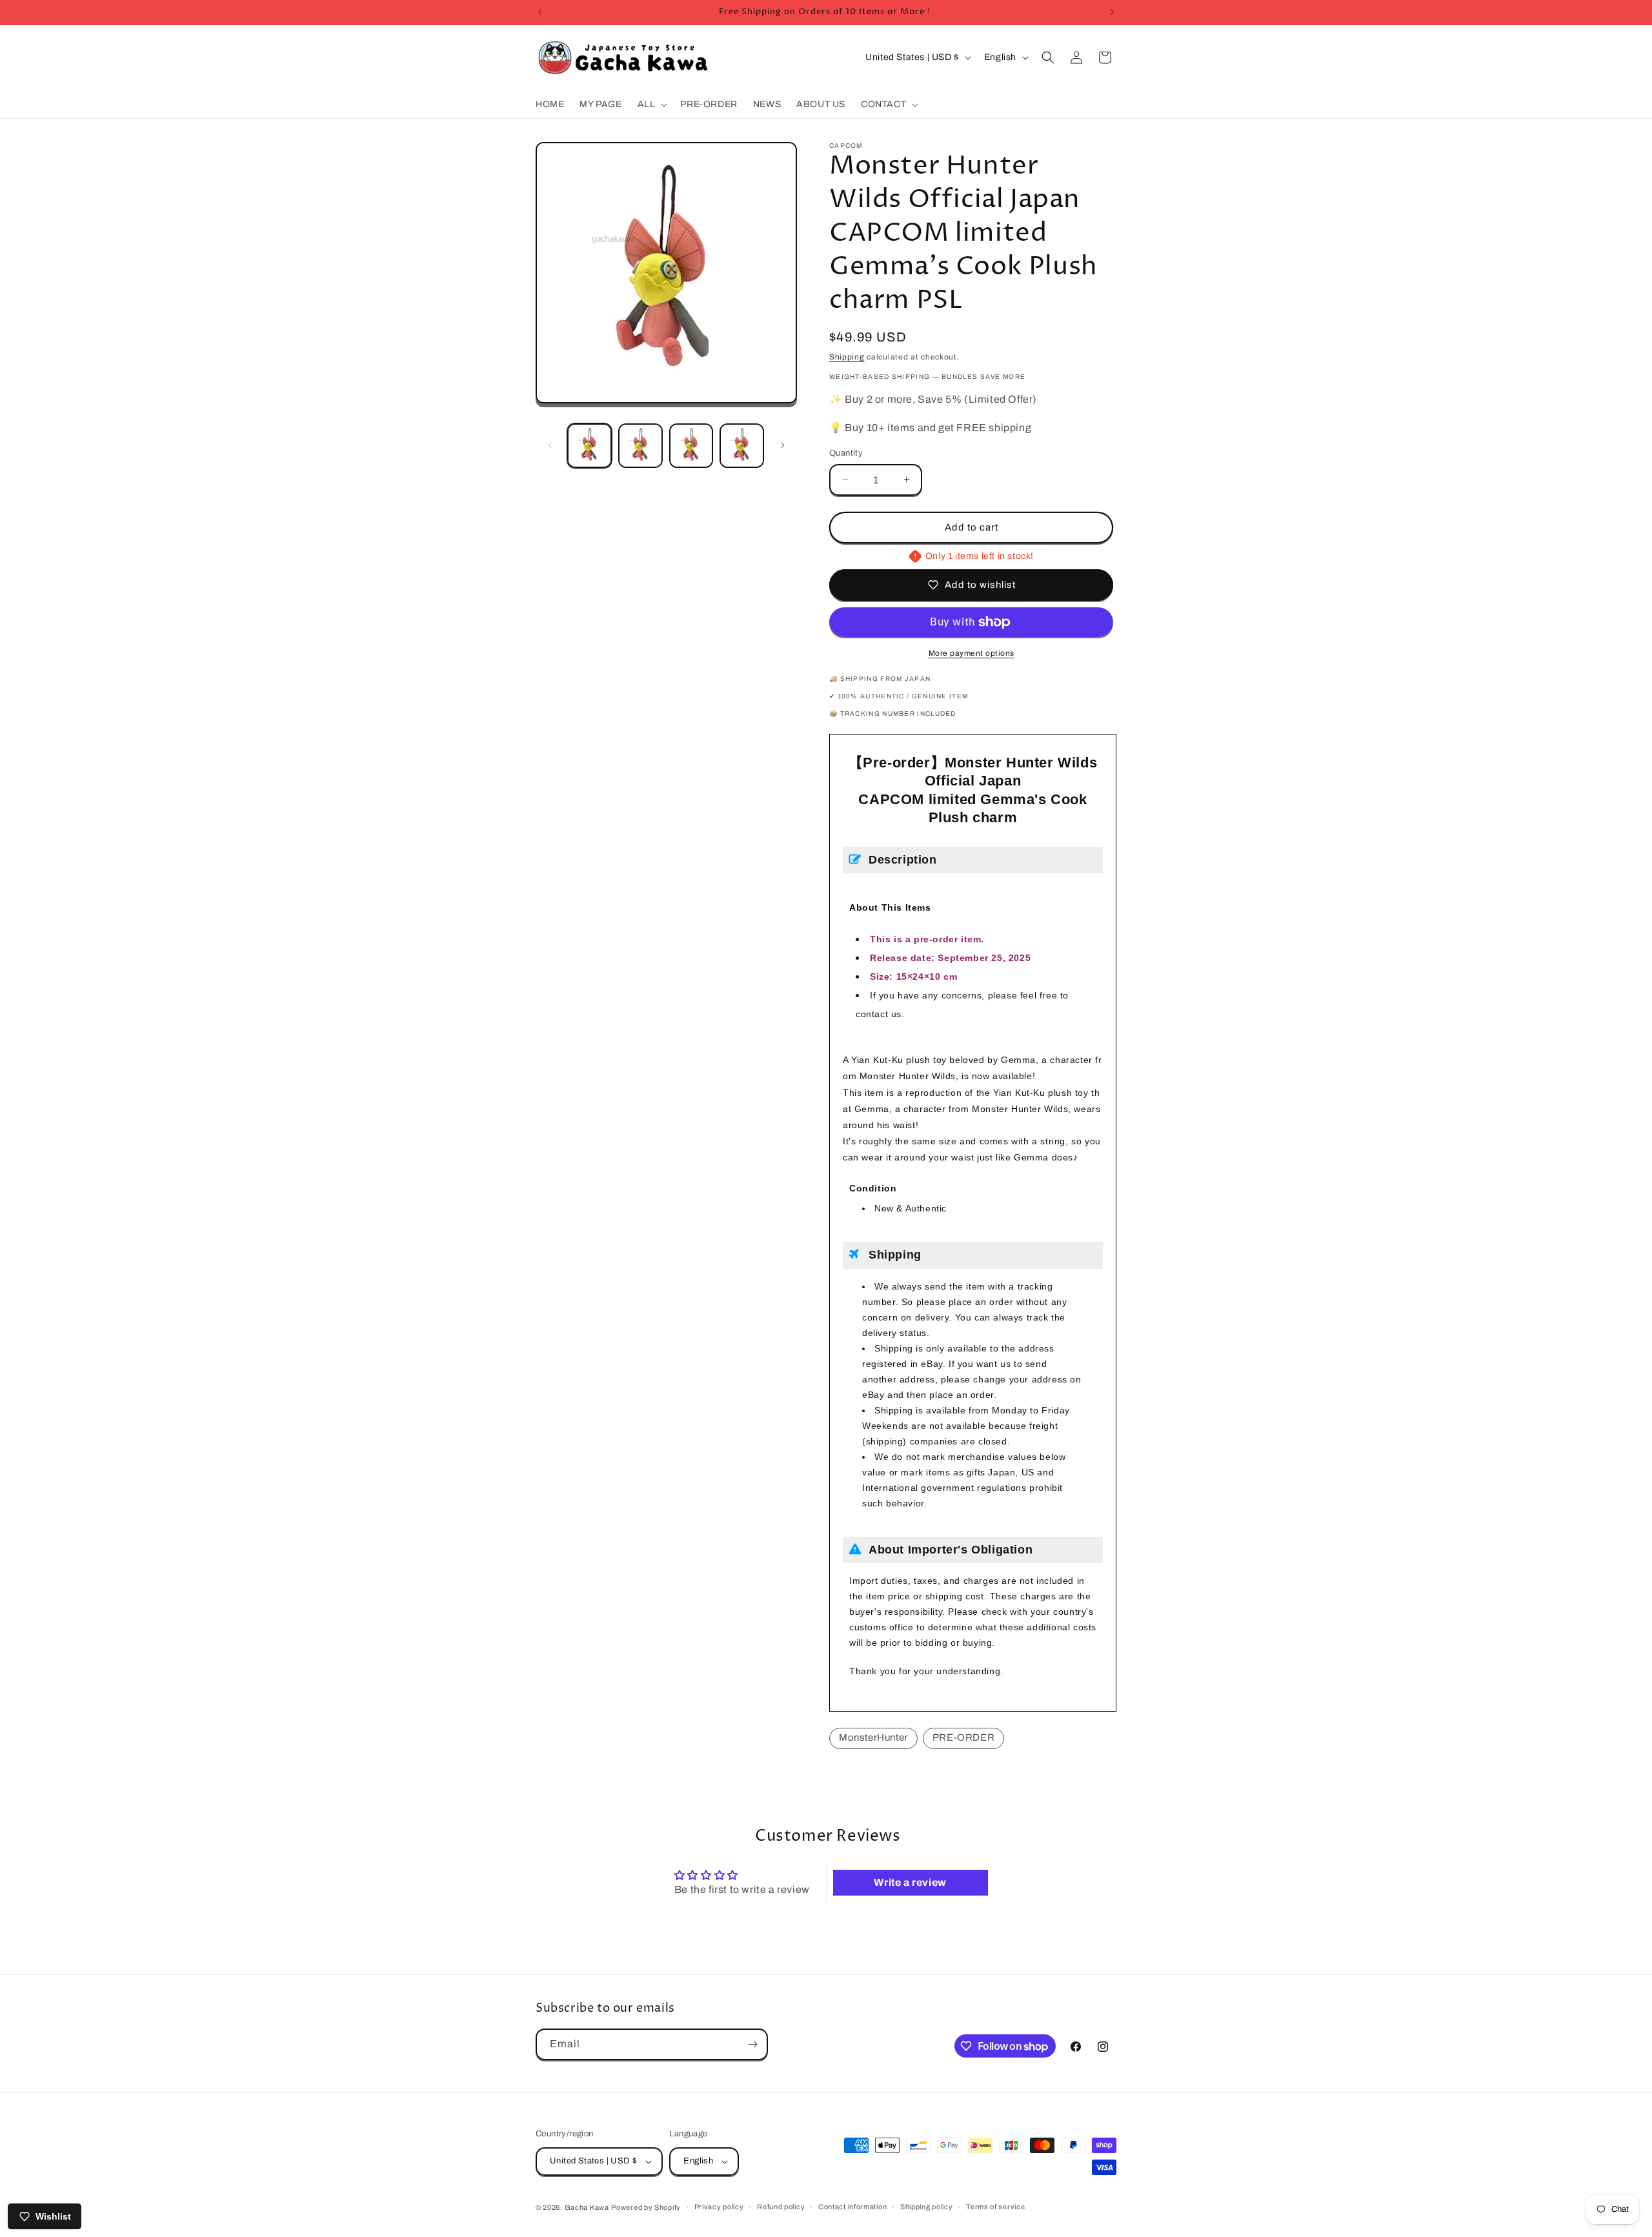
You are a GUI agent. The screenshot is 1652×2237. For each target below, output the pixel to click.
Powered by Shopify (646, 2207)
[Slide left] (550, 445)
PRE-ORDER (963, 1737)
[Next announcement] (1112, 12)
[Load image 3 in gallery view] (691, 446)
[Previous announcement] (540, 12)
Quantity (846, 453)
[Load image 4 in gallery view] (742, 446)
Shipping (847, 357)
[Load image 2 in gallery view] (640, 446)
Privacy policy (719, 2207)
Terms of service (995, 2207)
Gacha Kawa (587, 2207)
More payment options (972, 653)
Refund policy (781, 2207)
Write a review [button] (910, 1882)
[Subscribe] (752, 2044)
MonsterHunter (873, 1737)
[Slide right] (783, 445)
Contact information (852, 2207)
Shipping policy (927, 2207)
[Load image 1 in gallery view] (589, 446)
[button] (651, 105)
